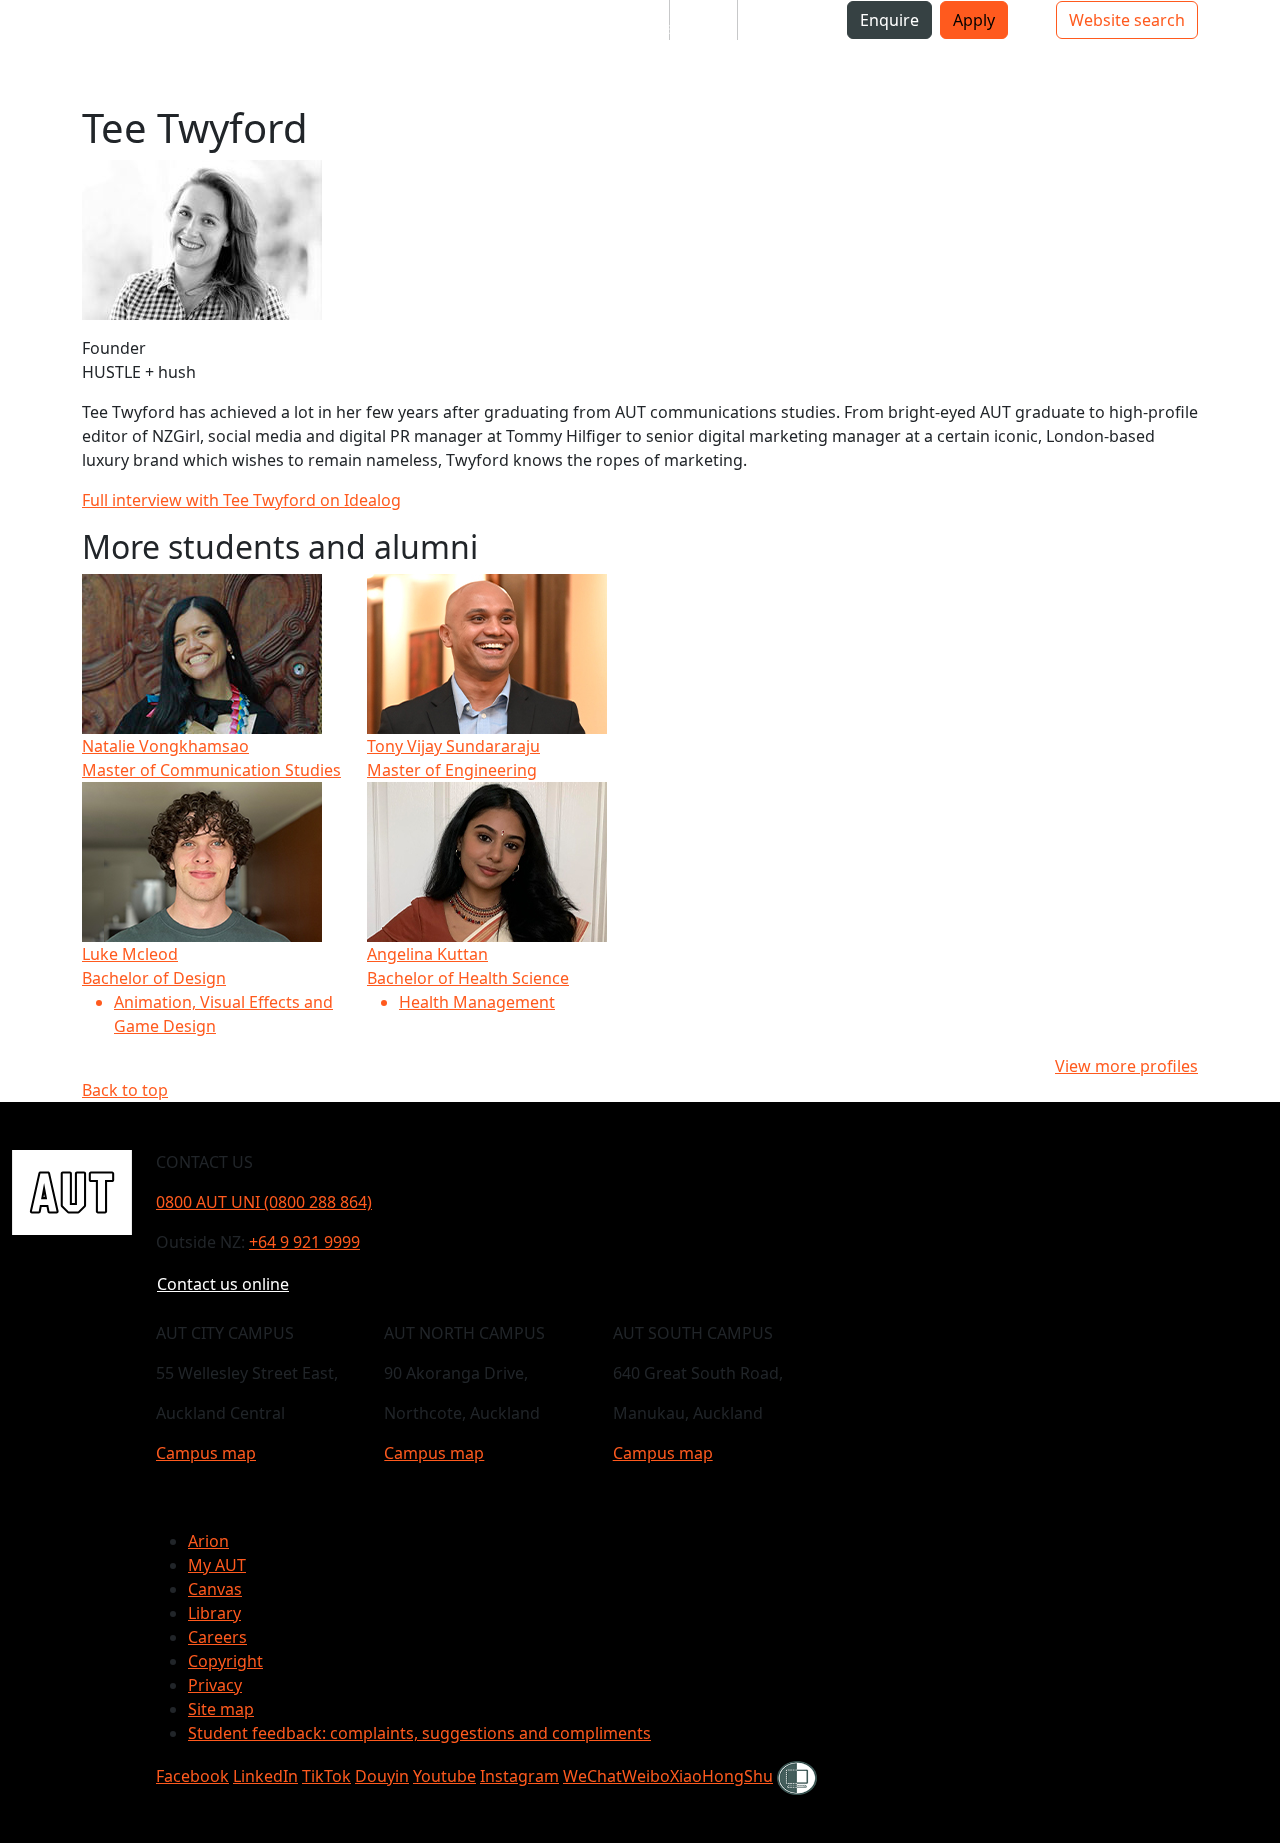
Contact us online (223, 1284)
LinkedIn (265, 1776)
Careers (217, 1637)
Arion (208, 1541)
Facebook (192, 1776)
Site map (221, 1709)
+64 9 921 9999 (304, 1242)
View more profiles (1126, 1066)
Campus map (206, 1453)
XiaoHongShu (721, 1776)
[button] (95, 28)
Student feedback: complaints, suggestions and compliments (419, 1733)
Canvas (215, 1589)
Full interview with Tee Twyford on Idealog (241, 500)
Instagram (519, 1776)
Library (214, 1613)
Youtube (444, 1776)
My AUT (217, 1565)
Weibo (646, 1776)
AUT (31, 51)
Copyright (225, 1661)
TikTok (326, 1776)
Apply (974, 20)
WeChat (592, 1776)
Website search (1127, 20)
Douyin (382, 1776)
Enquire (889, 20)
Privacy (215, 1685)
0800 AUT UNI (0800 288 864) (264, 1202)
